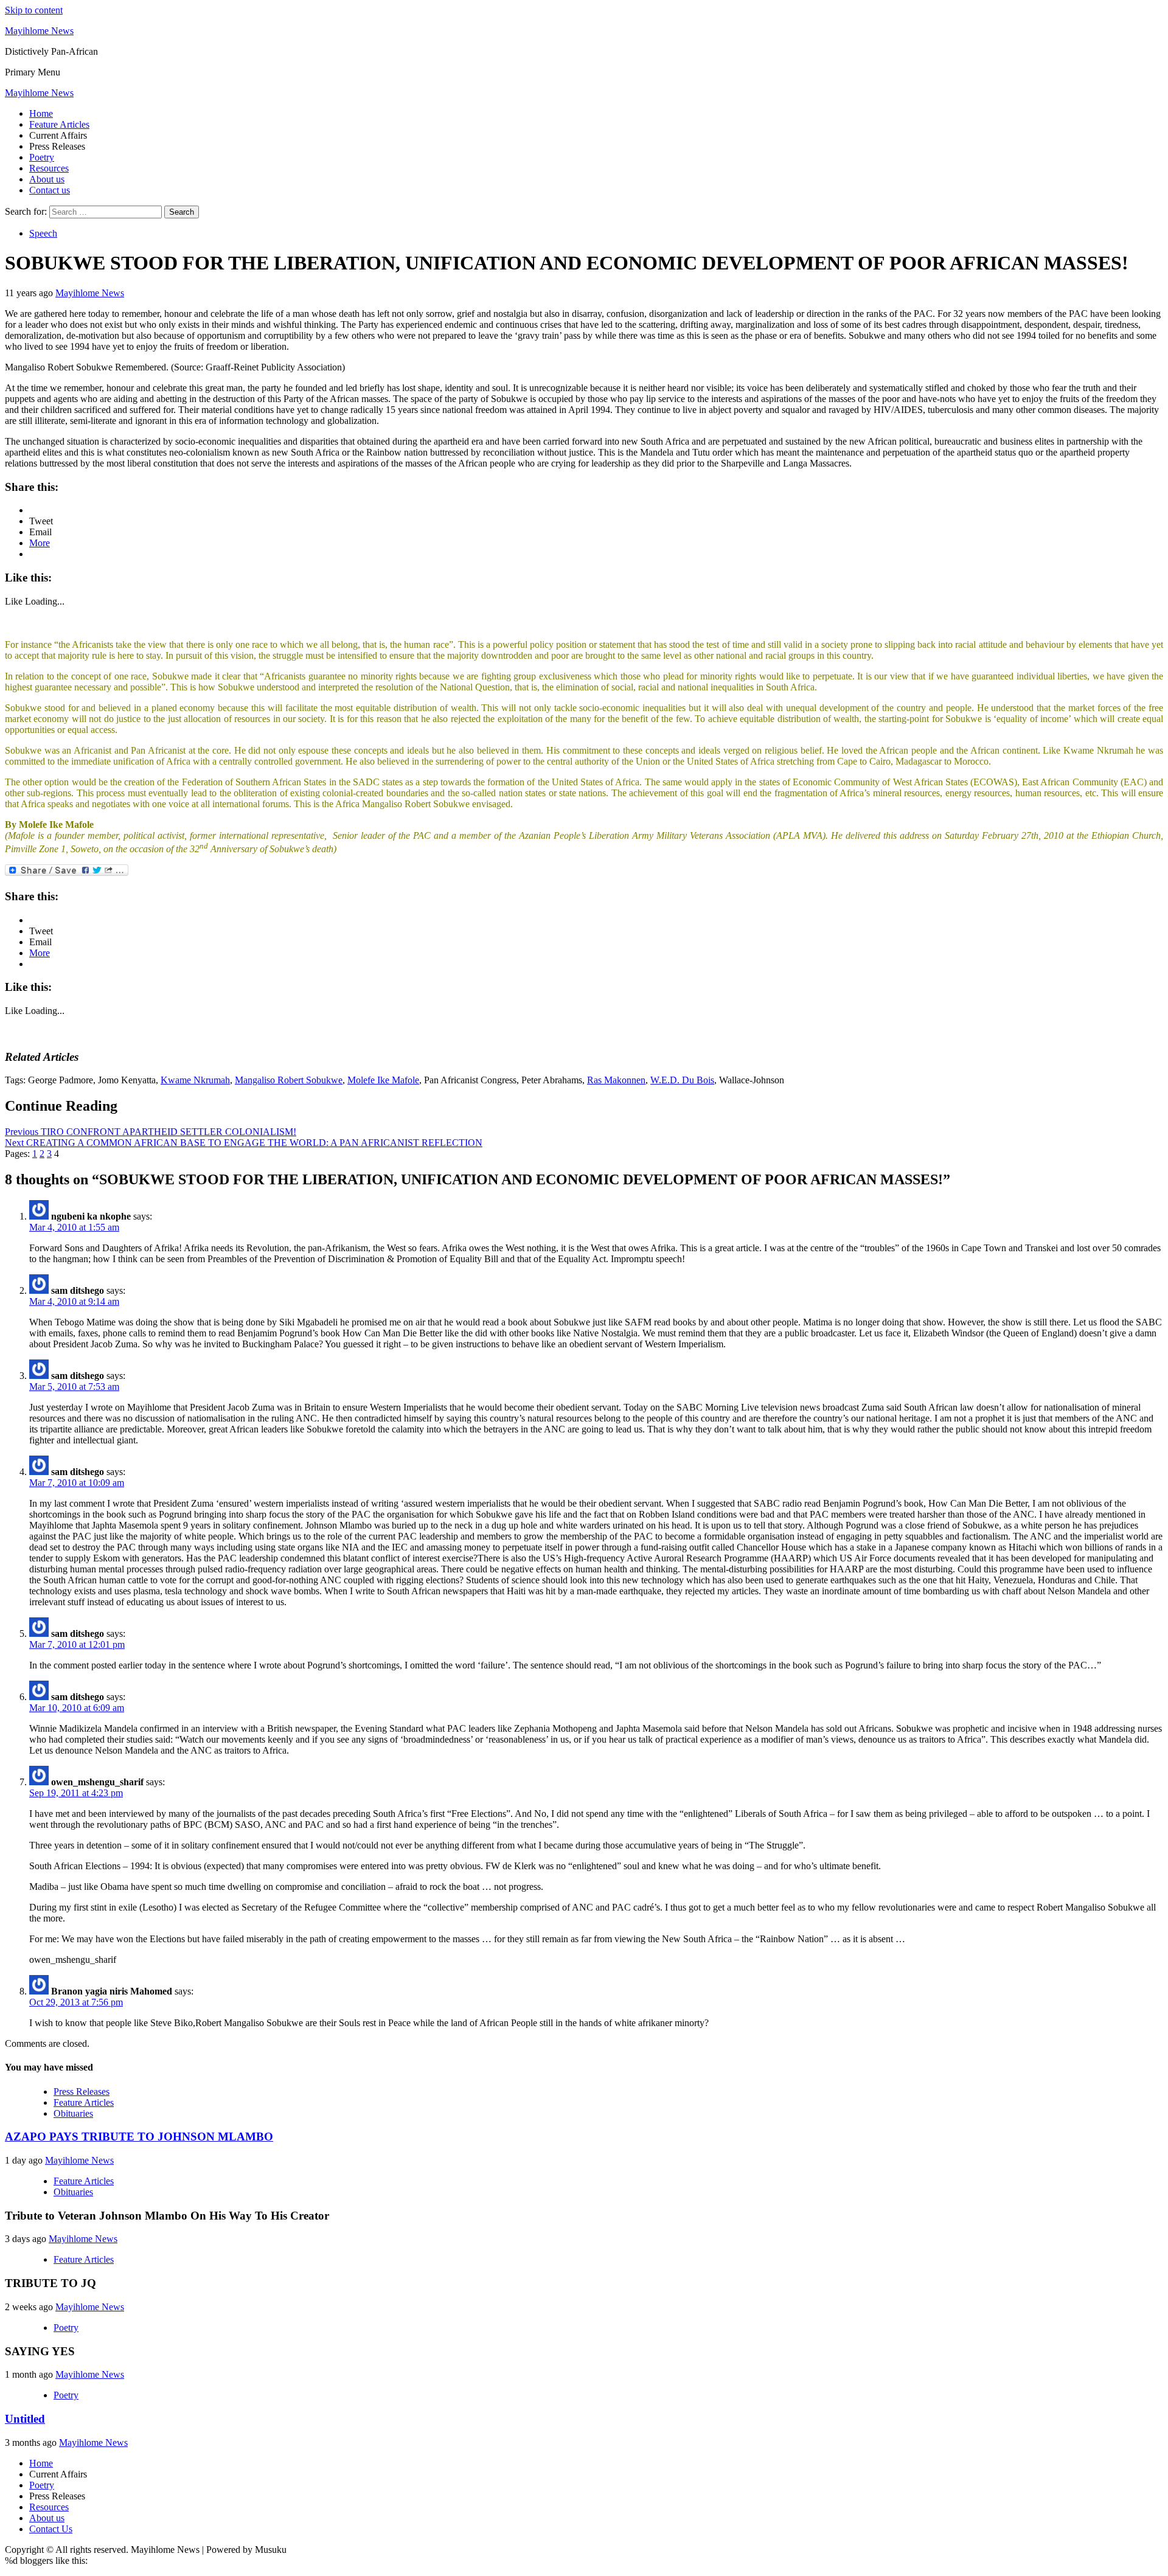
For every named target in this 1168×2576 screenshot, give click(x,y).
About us (47, 179)
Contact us (50, 190)
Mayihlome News (39, 31)
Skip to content (34, 10)
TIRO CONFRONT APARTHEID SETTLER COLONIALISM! (151, 1132)
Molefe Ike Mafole (383, 1080)
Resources (49, 168)
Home (41, 113)
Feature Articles (59, 124)
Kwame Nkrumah (195, 1080)
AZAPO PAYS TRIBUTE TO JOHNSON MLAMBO (139, 2137)
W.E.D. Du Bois (682, 1080)
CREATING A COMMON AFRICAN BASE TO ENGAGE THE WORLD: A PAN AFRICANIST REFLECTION (244, 1143)
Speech (43, 233)
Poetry (42, 157)
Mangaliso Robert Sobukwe (289, 1080)
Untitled (25, 2419)
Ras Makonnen (616, 1080)
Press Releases (82, 2092)
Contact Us (51, 2529)
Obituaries (73, 2113)
